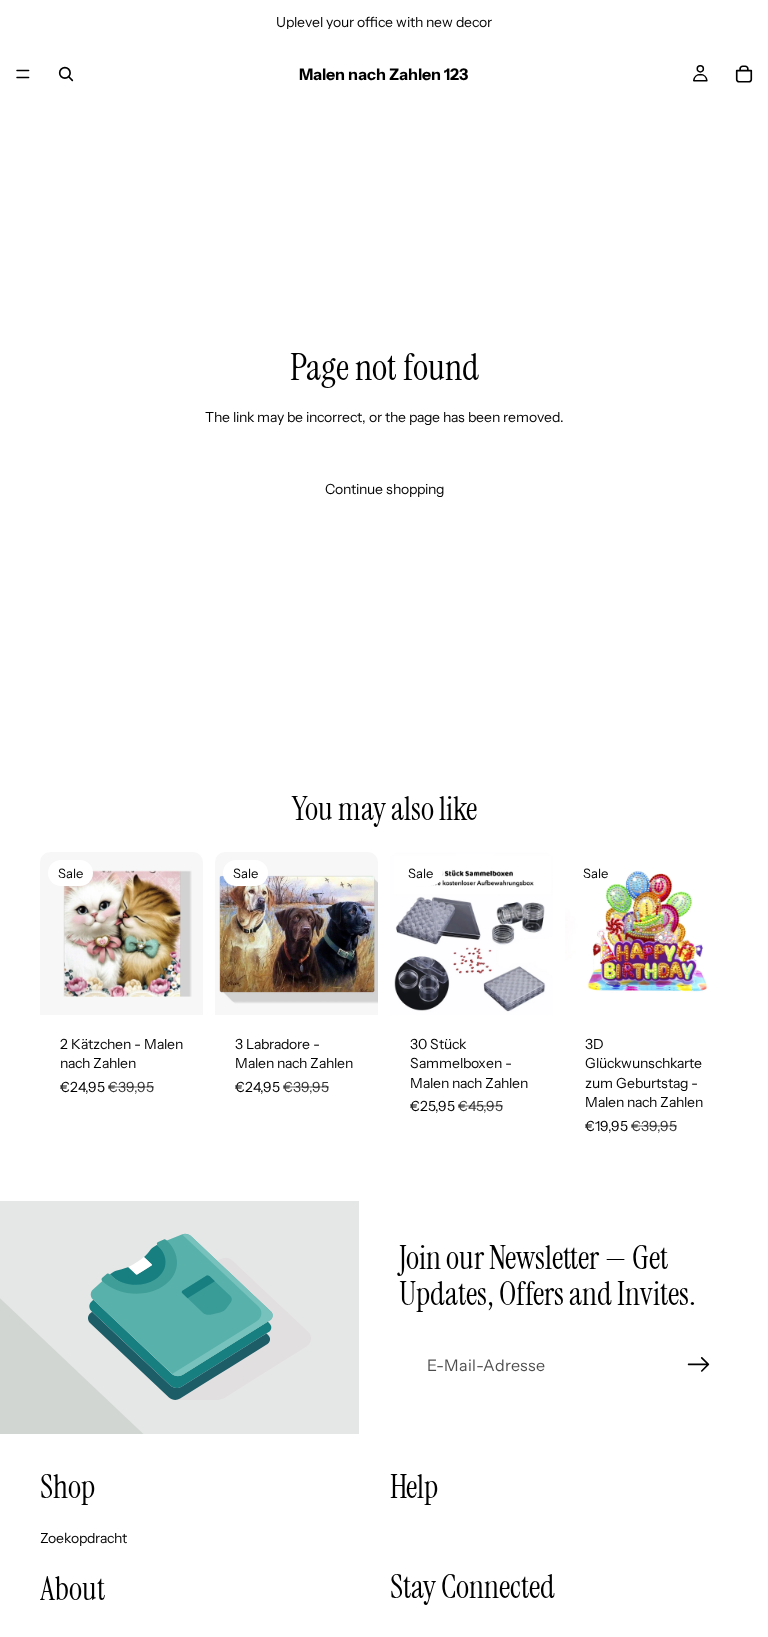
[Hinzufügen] (522, 984)
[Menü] (23, 74)
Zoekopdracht (83, 1537)
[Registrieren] (699, 1365)
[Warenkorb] (744, 74)
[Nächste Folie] (181, 933)
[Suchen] (66, 74)
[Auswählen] (172, 984)
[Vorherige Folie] (62, 933)
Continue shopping (384, 489)
